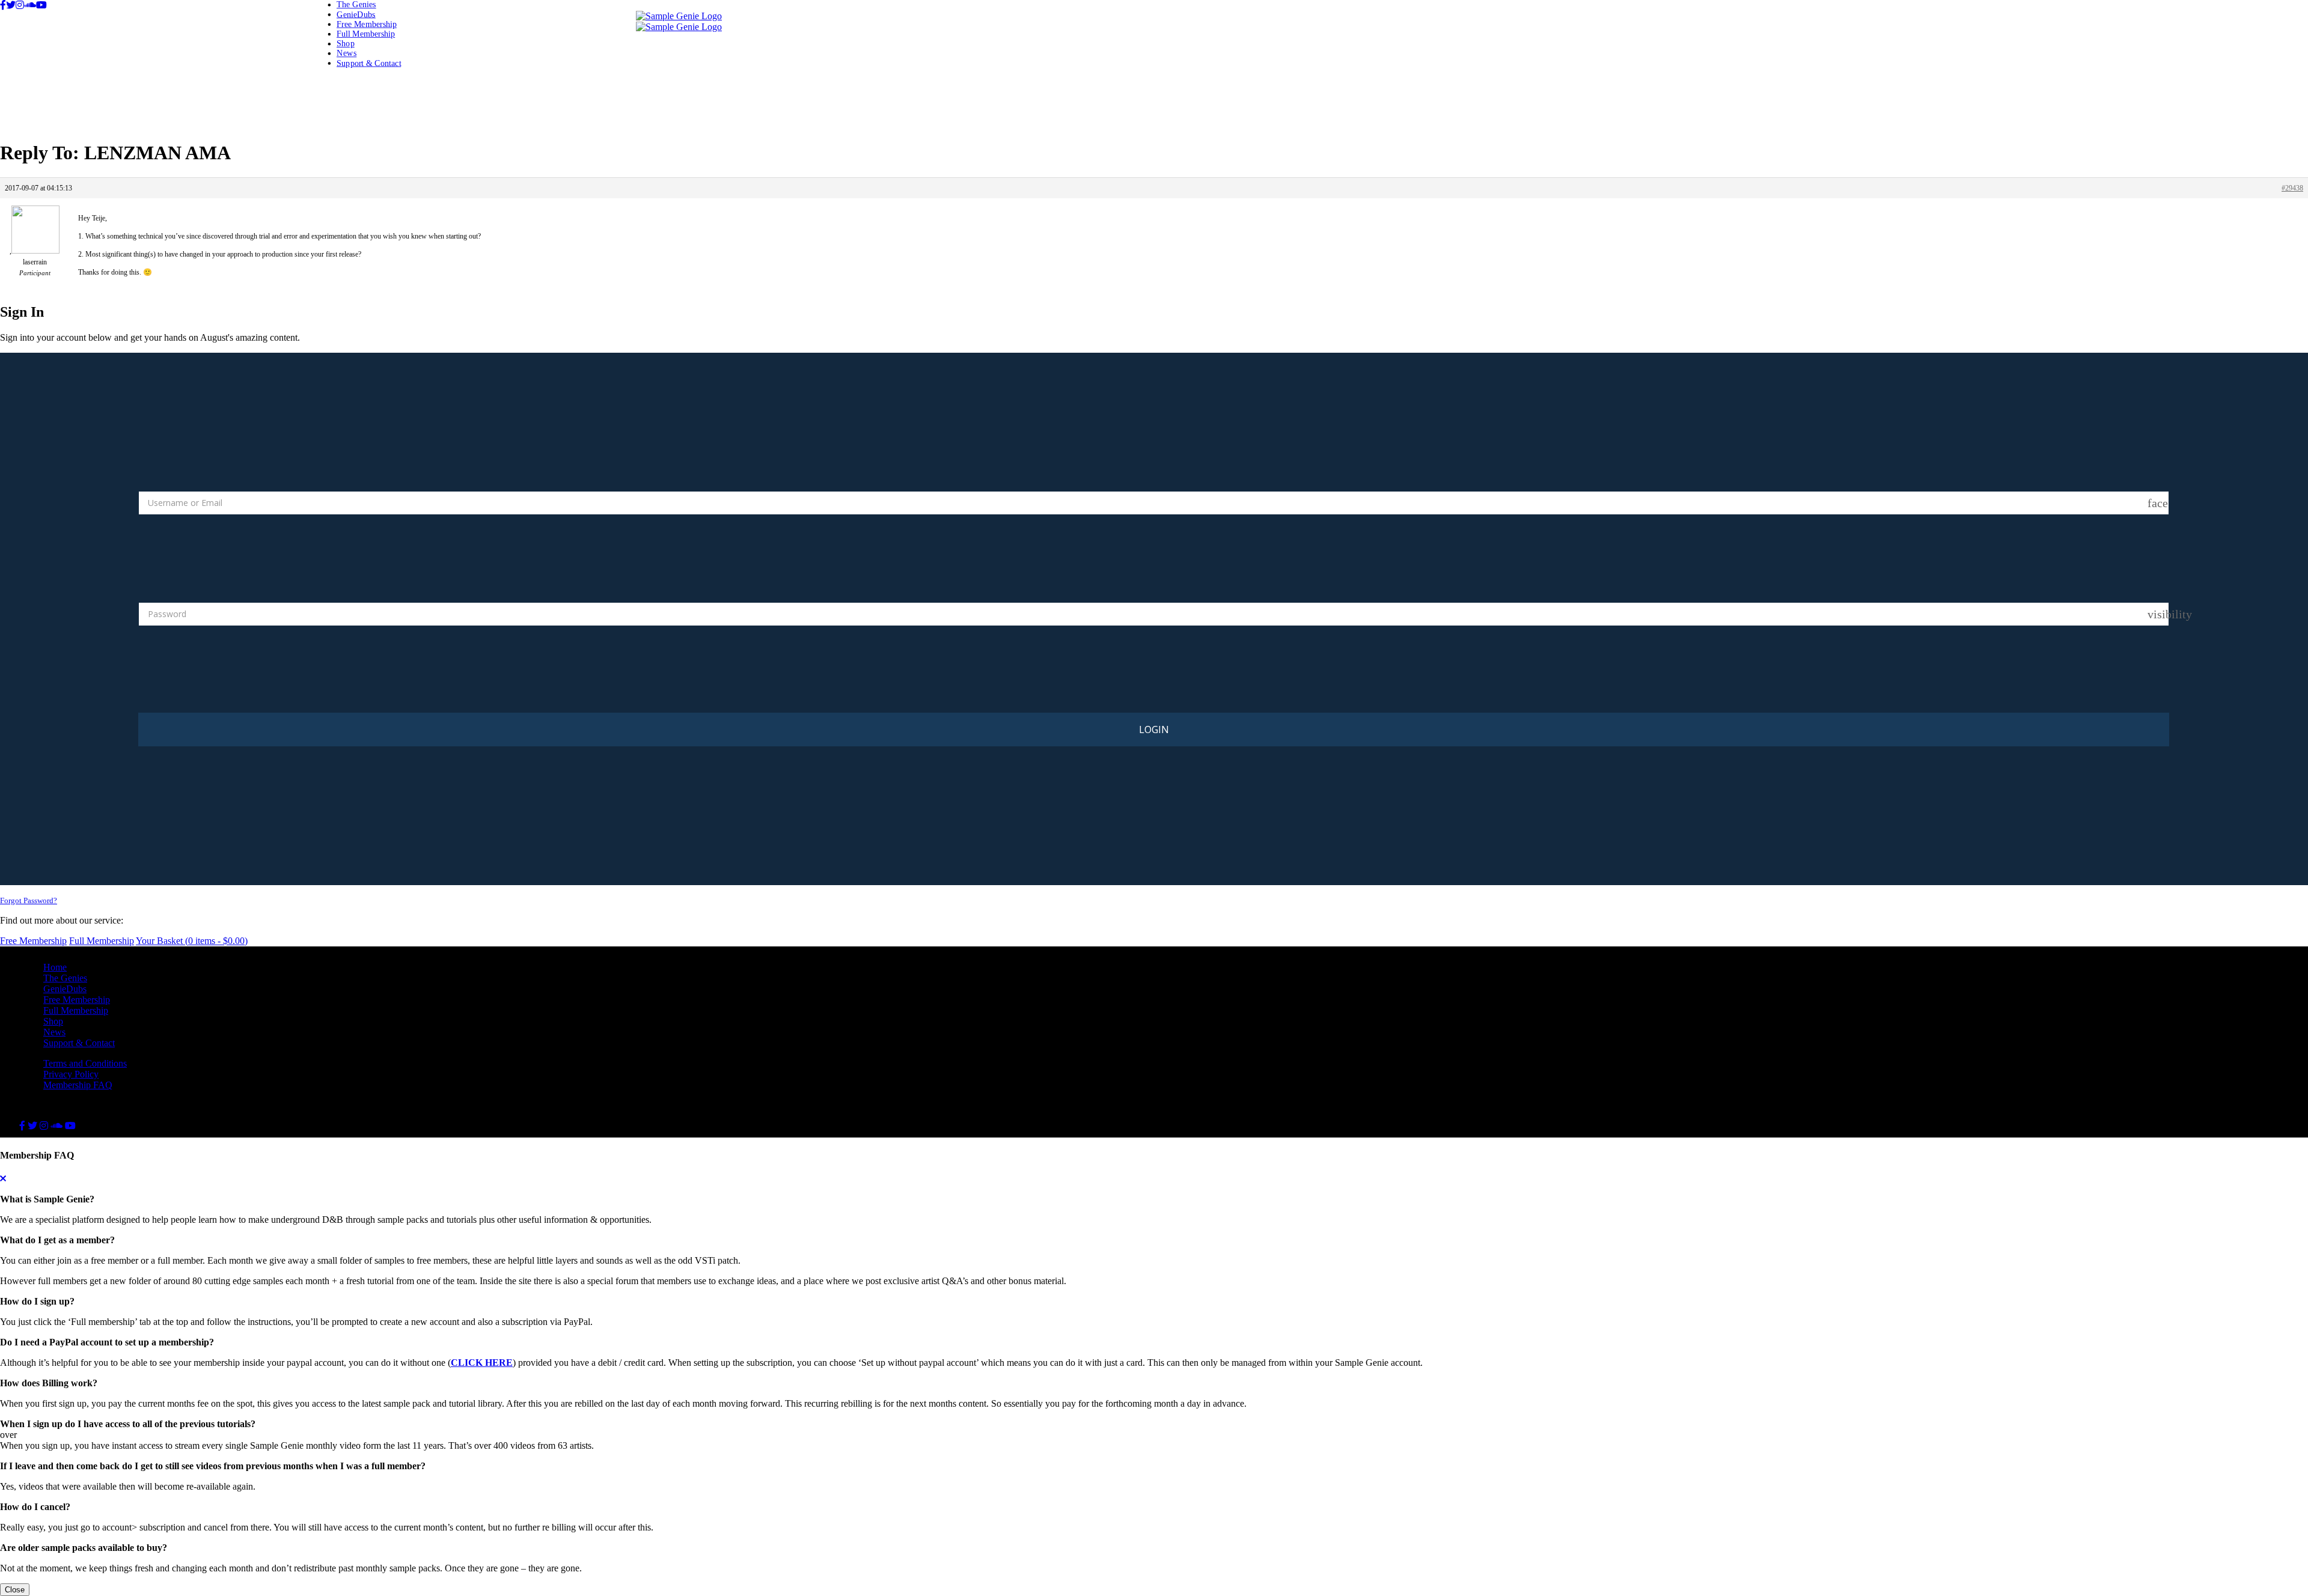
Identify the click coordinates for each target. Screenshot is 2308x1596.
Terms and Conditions (85, 1063)
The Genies (356, 5)
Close (15, 1590)
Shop (346, 44)
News (347, 53)
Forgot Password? (29, 900)
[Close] (3, 1179)
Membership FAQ (78, 1085)
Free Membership (367, 24)
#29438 (2292, 188)
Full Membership (366, 33)
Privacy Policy (71, 1074)
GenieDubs (356, 14)
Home (55, 967)
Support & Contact (369, 63)
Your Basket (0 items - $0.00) (192, 941)
